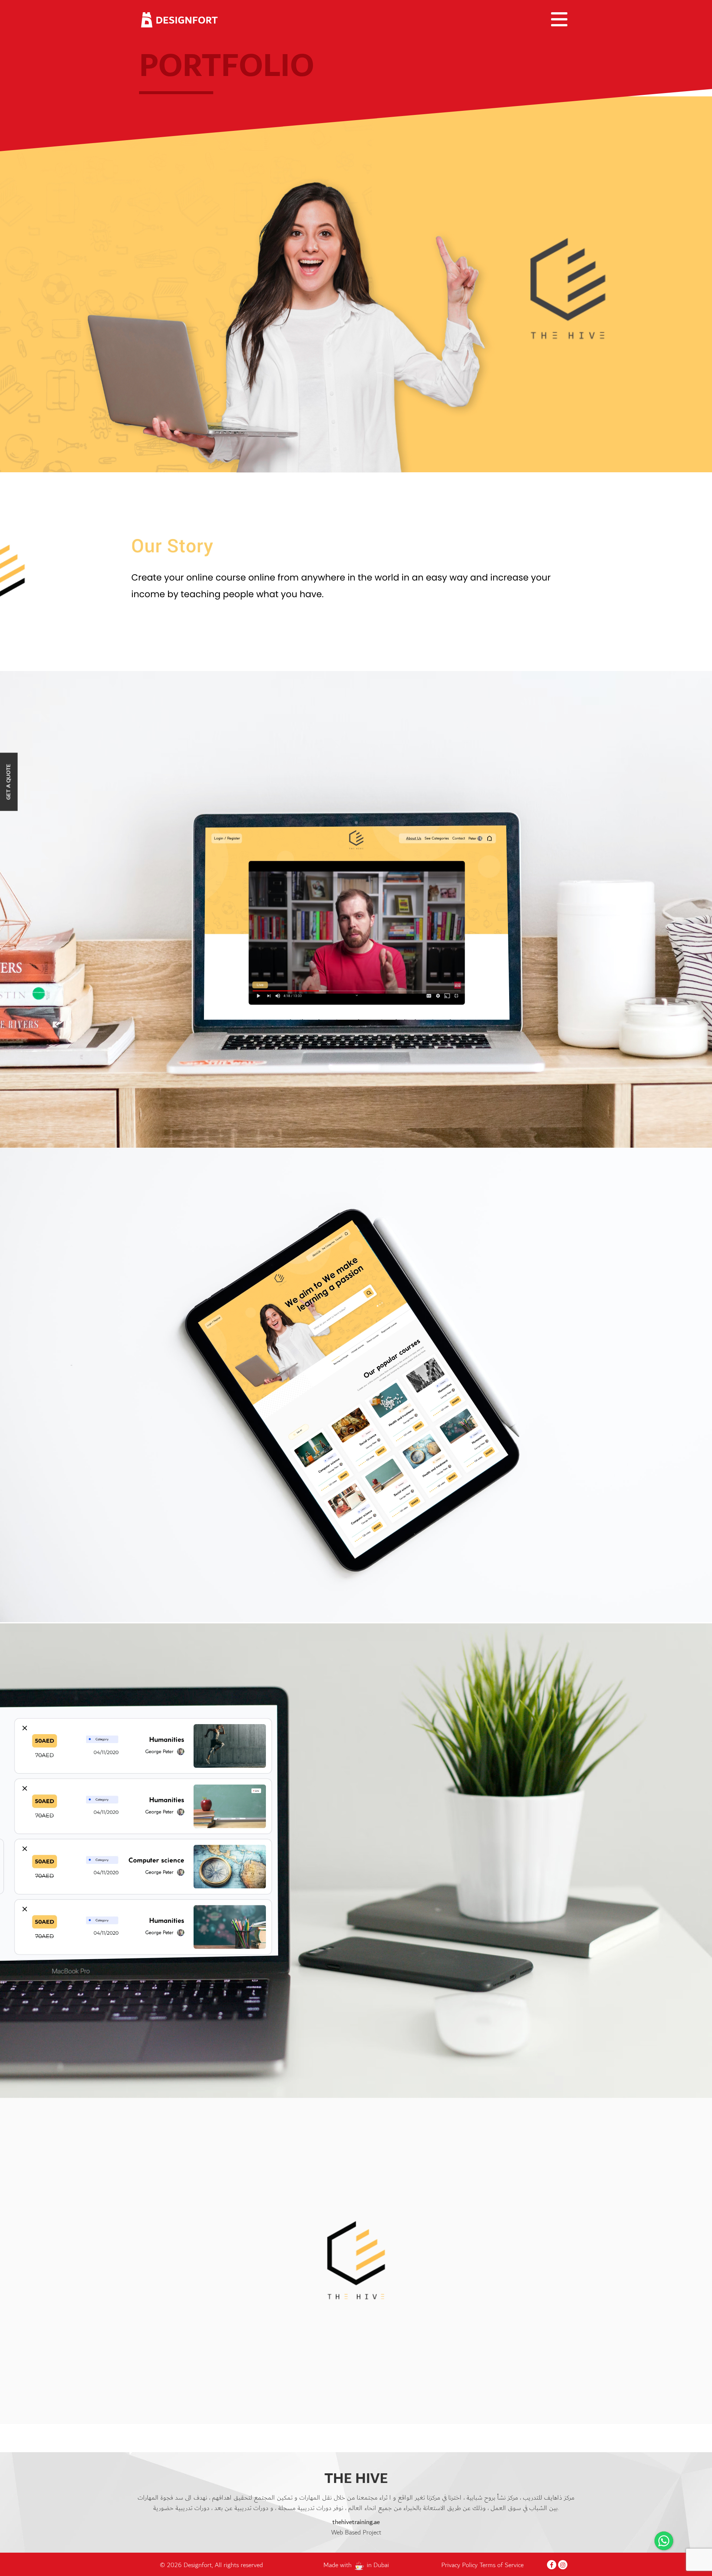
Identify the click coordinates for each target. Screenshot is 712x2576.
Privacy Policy (460, 2565)
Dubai (381, 2565)
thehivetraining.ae (356, 2522)
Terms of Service (502, 2565)
